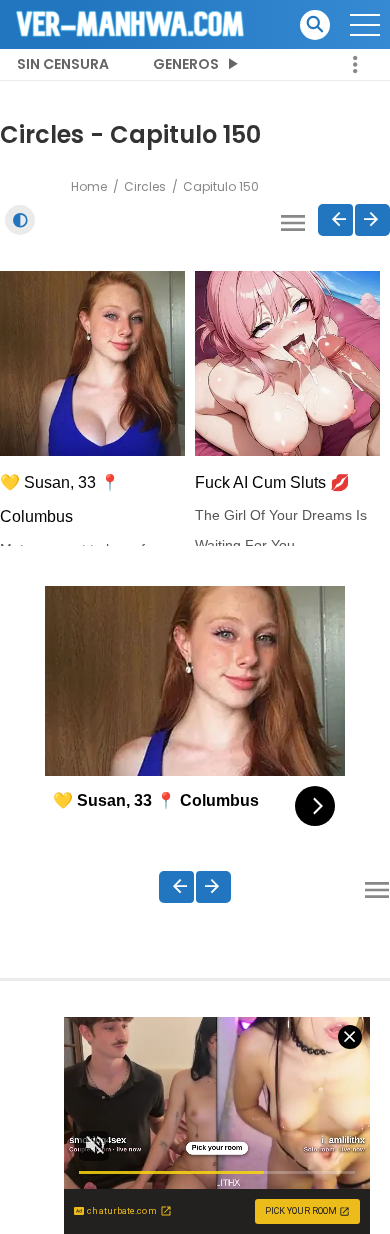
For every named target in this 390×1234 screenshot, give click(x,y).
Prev (335, 220)
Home (89, 186)
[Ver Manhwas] (131, 23)
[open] (365, 25)
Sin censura (63, 64)
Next (372, 220)
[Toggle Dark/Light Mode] (20, 220)
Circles (145, 186)
